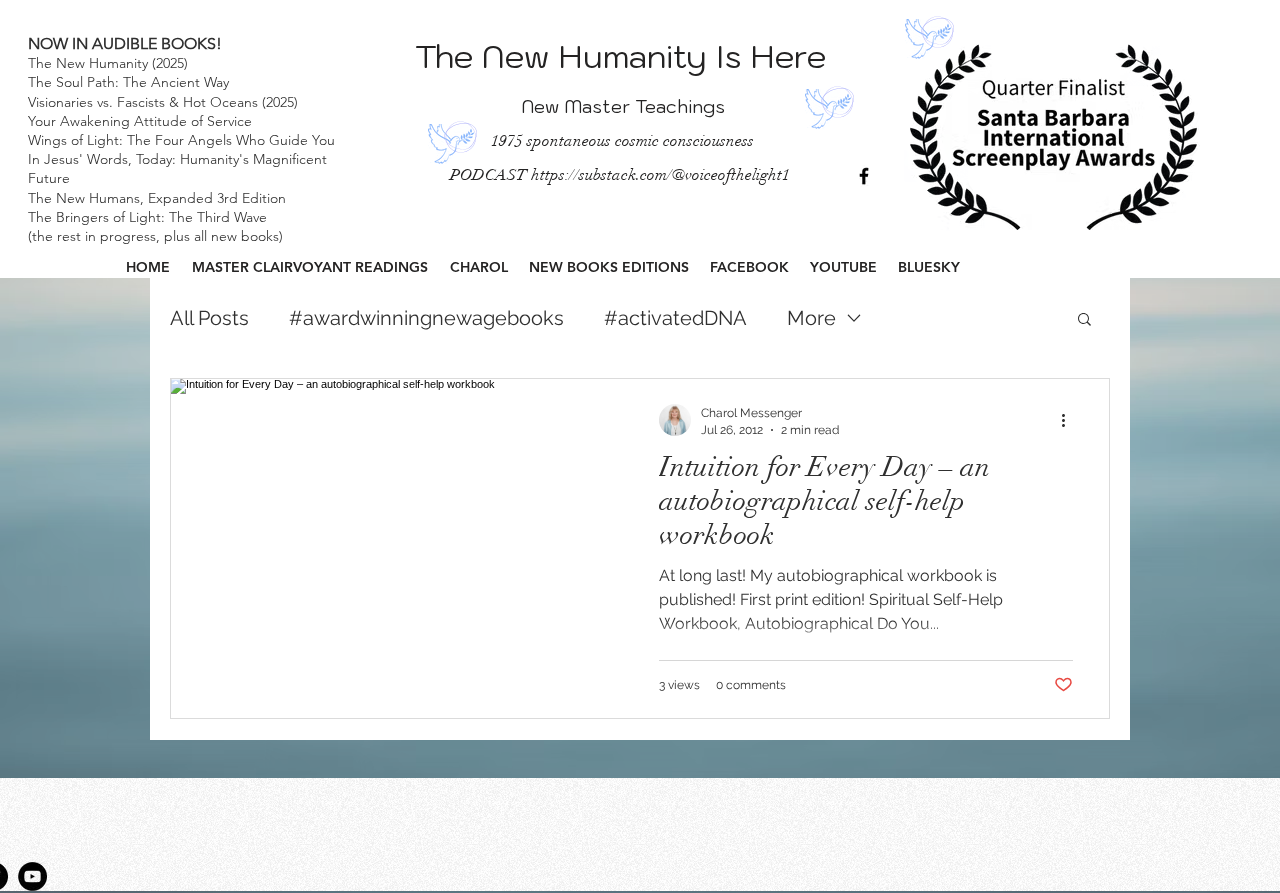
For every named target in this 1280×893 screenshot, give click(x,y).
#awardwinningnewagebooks (426, 318)
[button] (1084, 320)
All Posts (209, 318)
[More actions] (1070, 420)
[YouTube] (32, 876)
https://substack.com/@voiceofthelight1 (660, 175)
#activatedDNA (675, 318)
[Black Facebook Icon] (864, 176)
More (811, 318)
